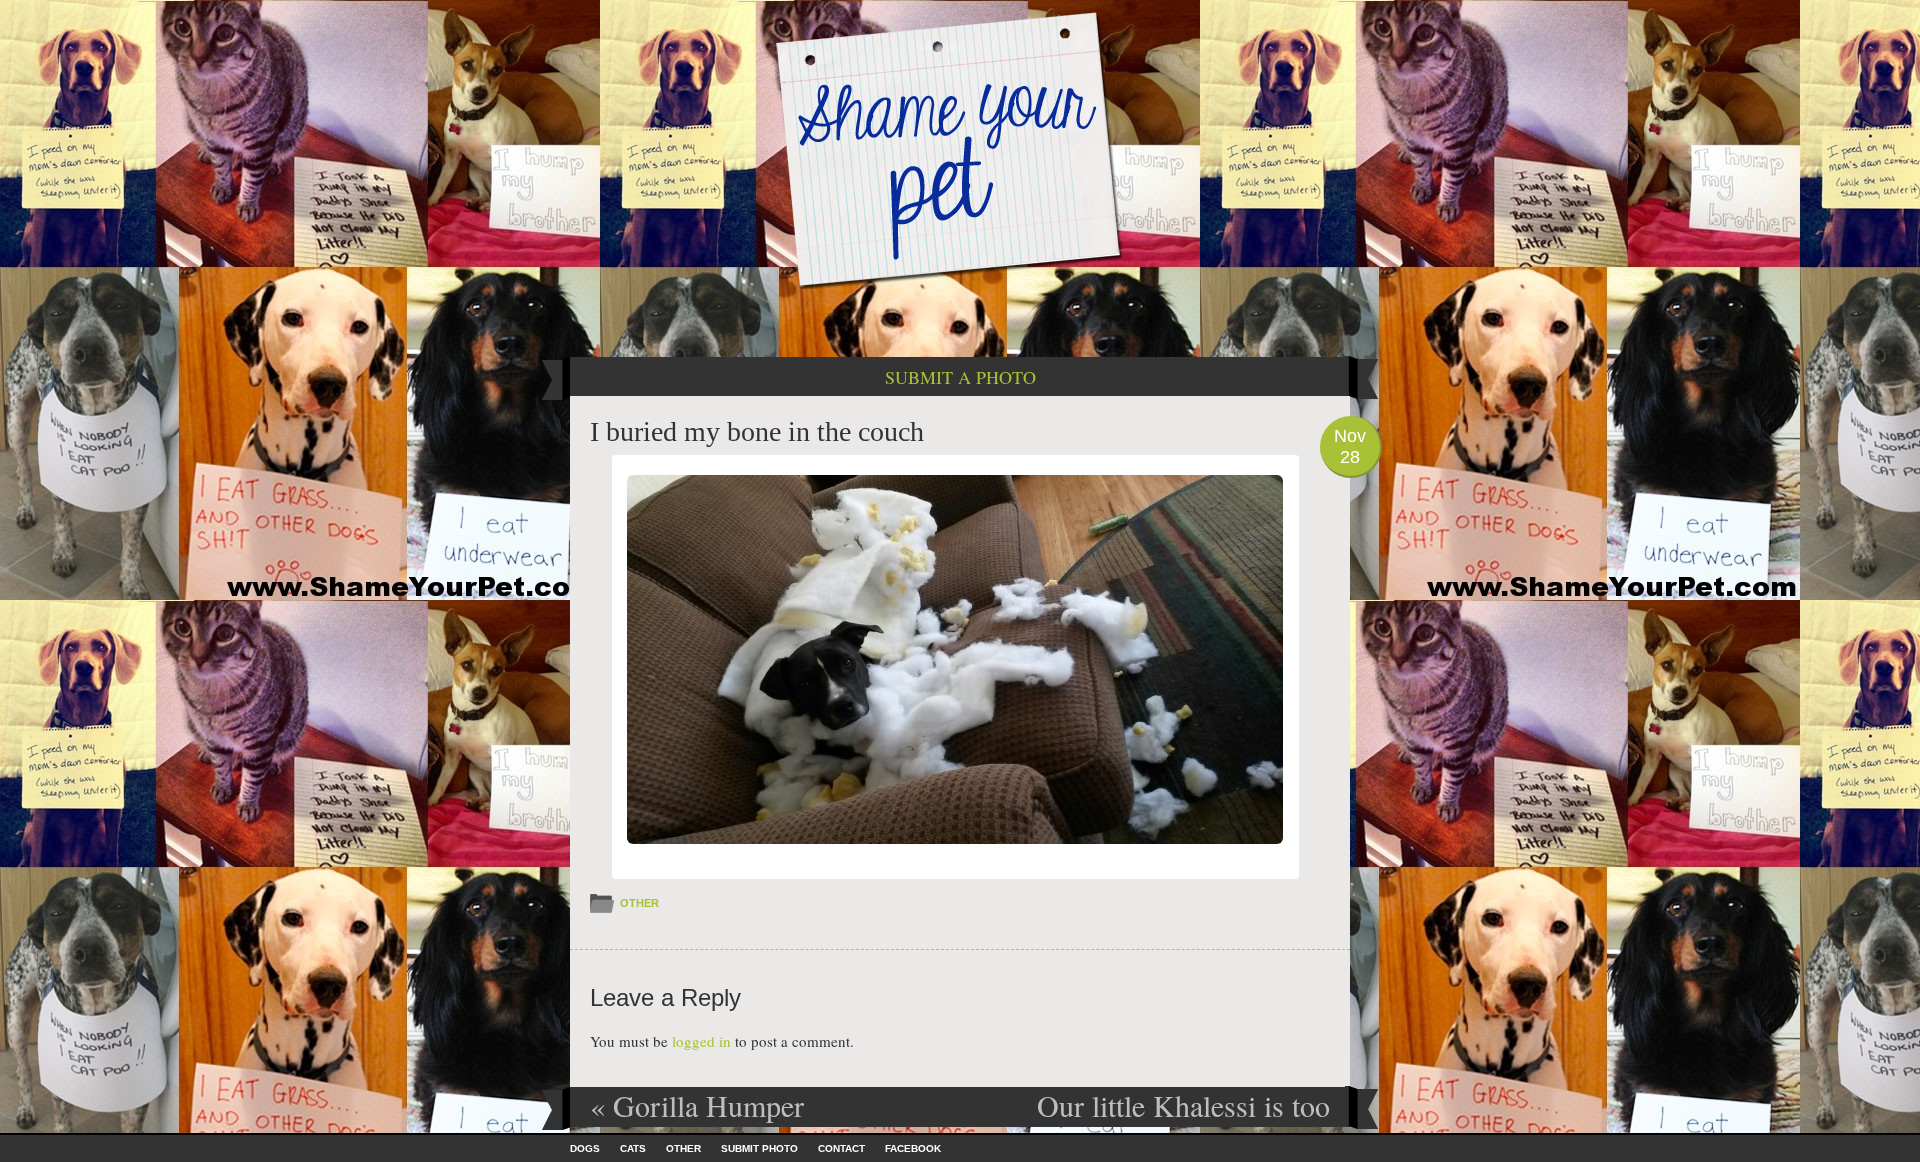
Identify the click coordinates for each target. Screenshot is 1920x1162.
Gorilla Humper (697, 1105)
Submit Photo (759, 1148)
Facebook (913, 1148)
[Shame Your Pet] (960, 148)
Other (639, 903)
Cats (633, 1148)
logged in (701, 1041)
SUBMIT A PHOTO (960, 377)
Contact (841, 1148)
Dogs (585, 1148)
